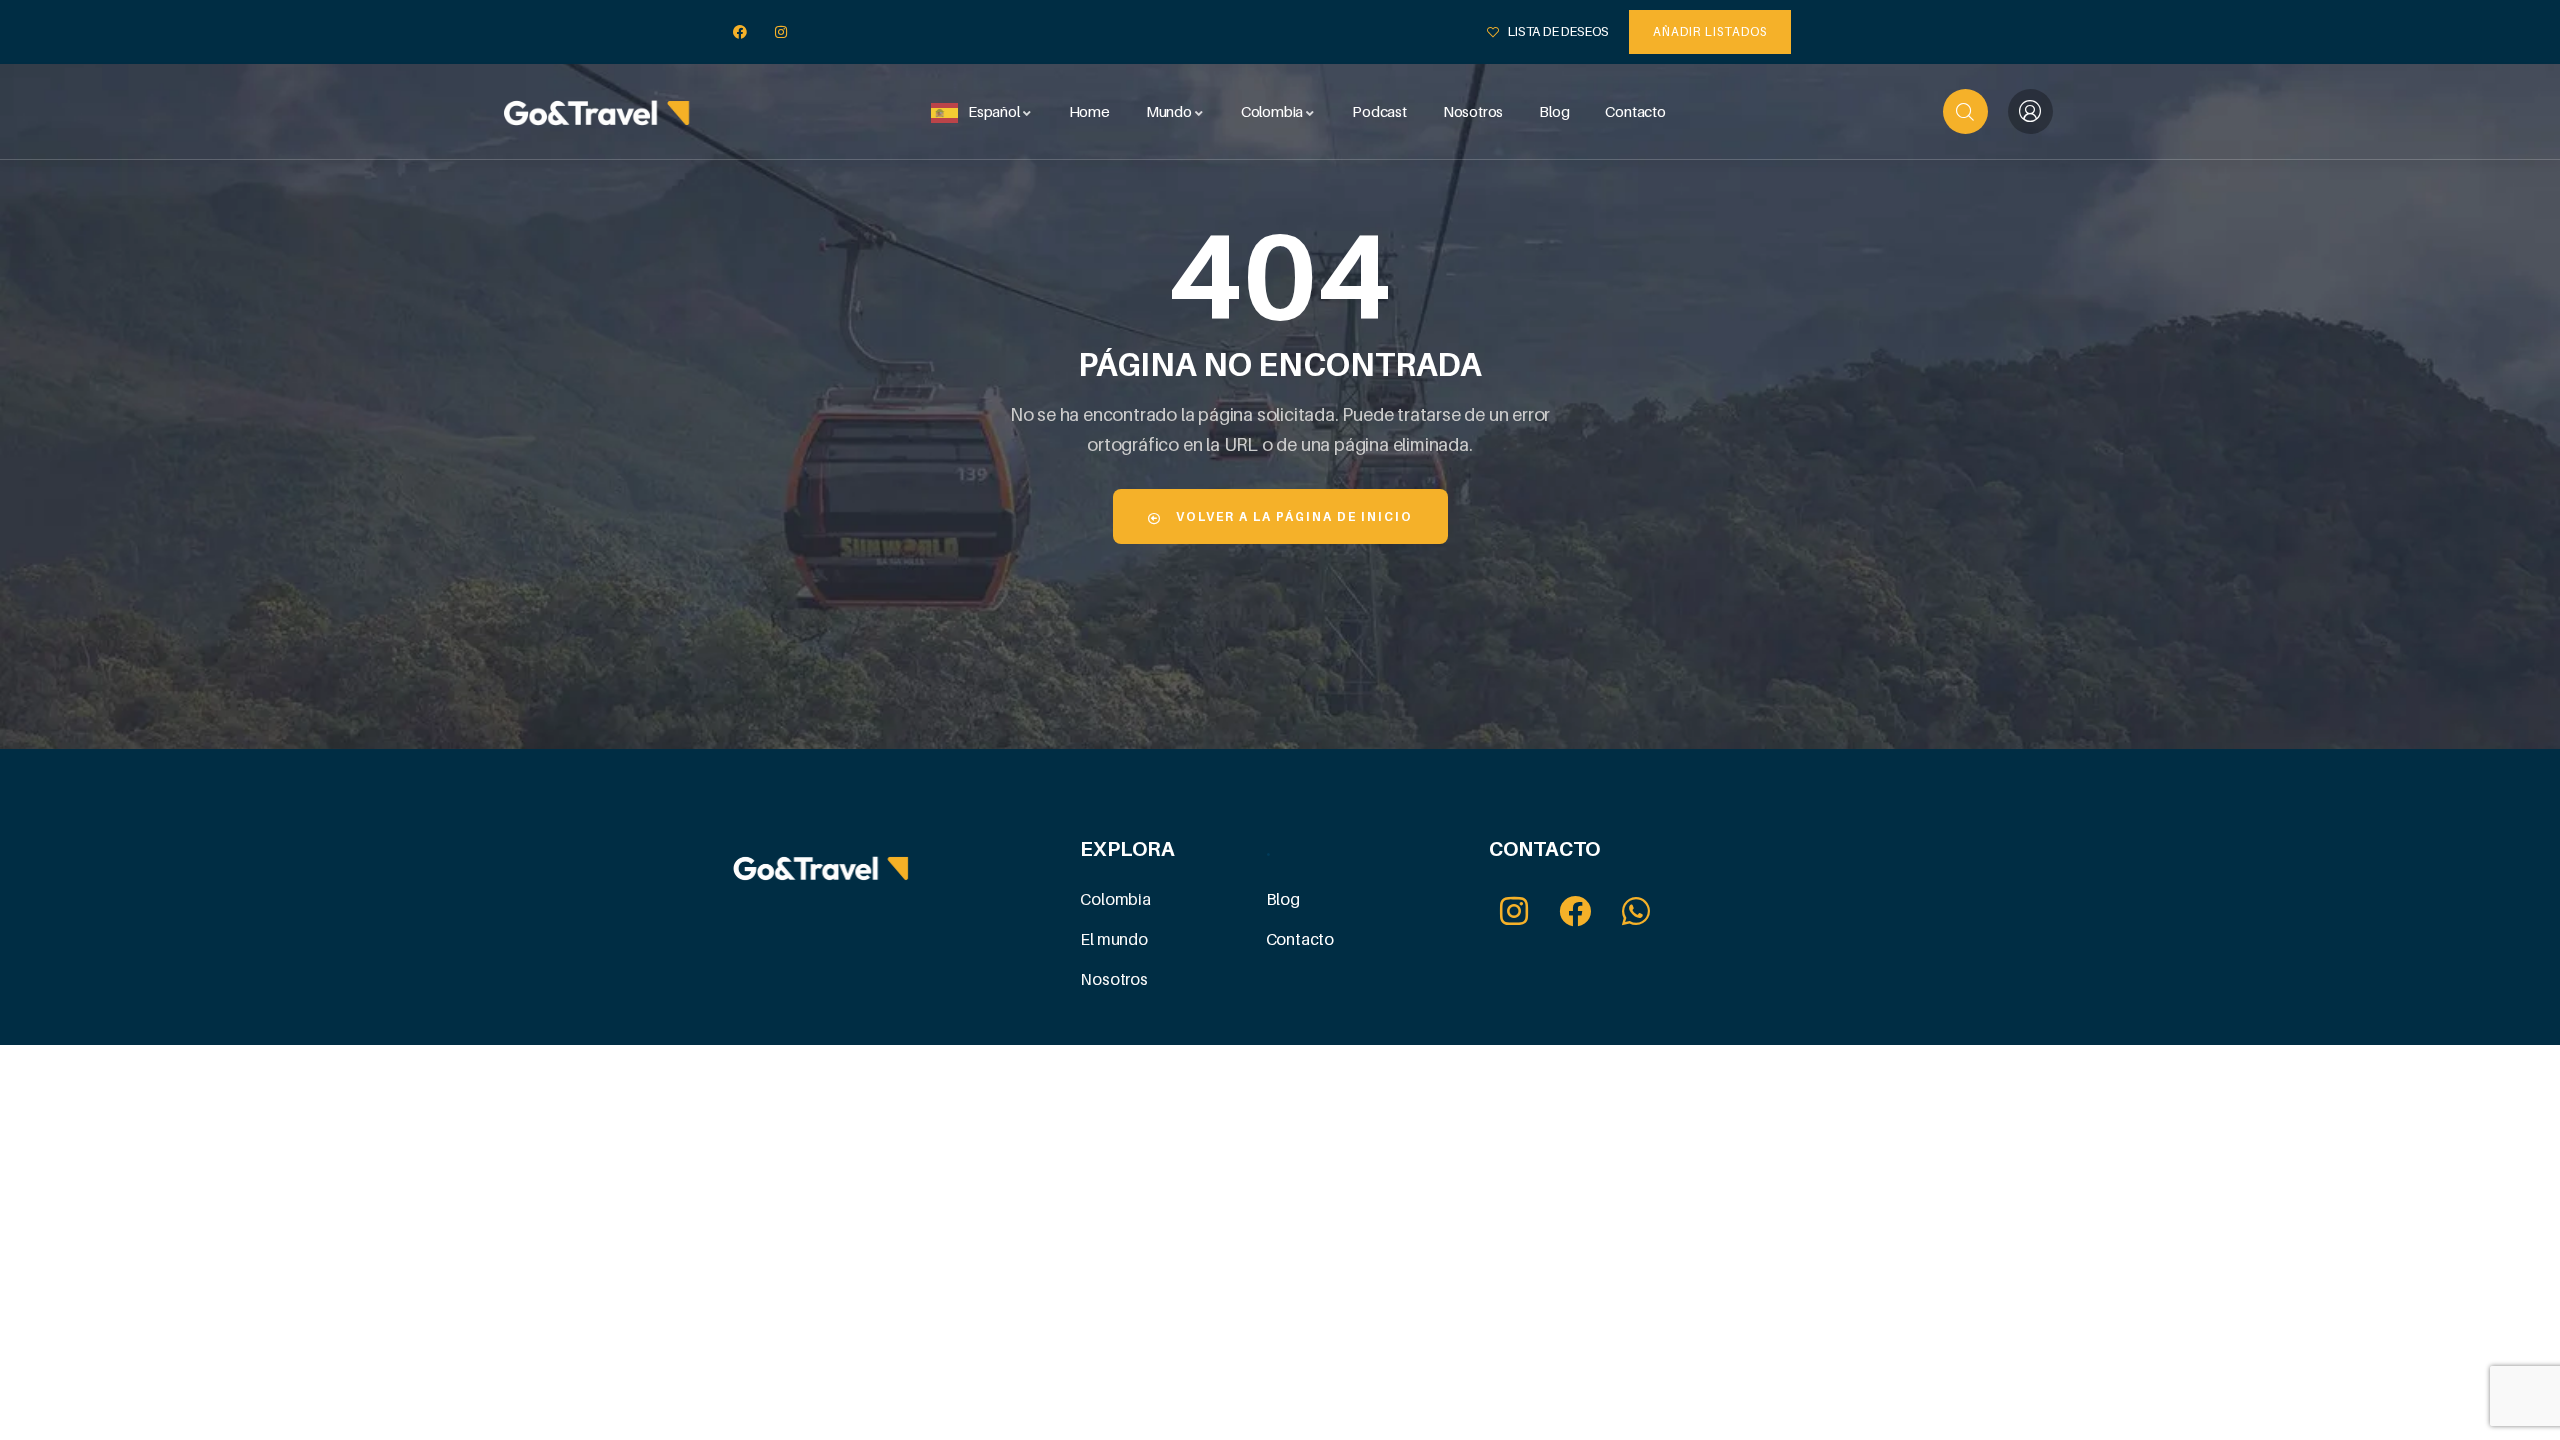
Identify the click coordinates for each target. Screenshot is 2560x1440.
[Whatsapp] (1636, 910)
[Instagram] (781, 32)
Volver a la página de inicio (1292, 516)
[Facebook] (740, 32)
